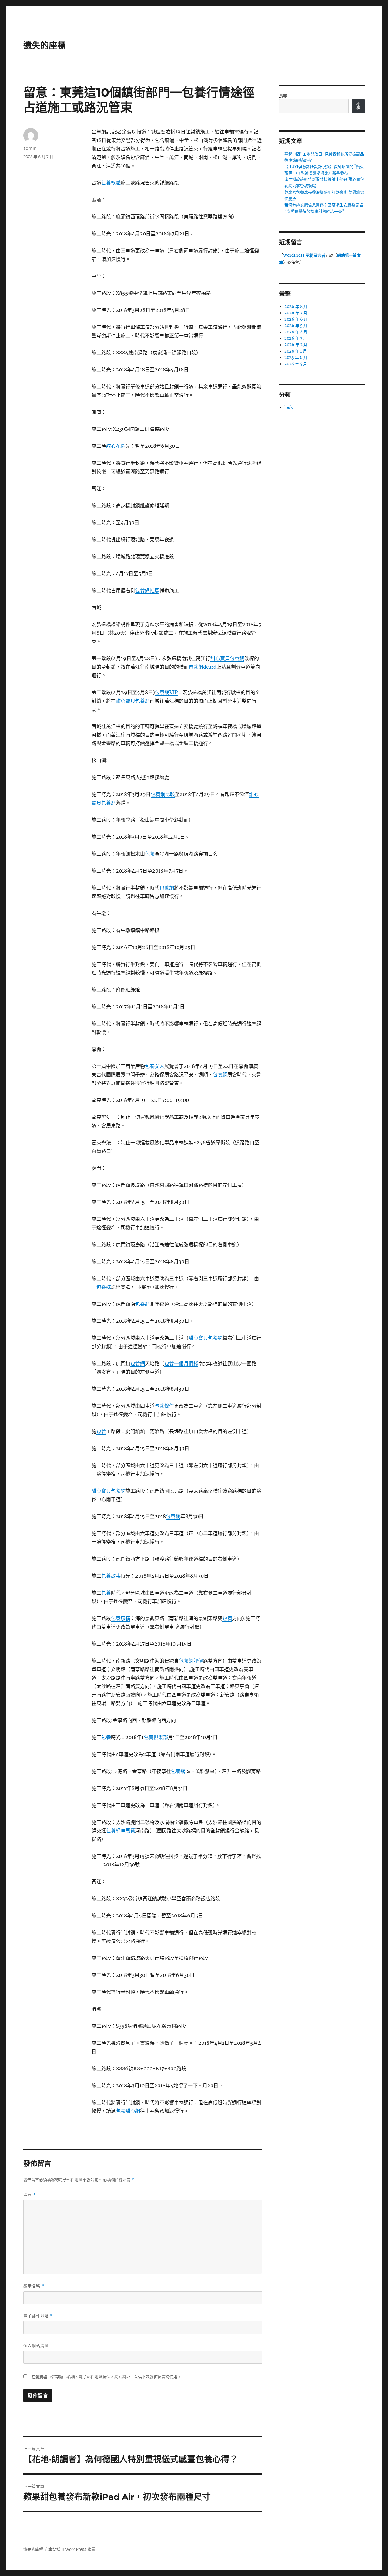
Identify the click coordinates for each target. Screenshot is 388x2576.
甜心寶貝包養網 (227, 658)
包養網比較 (163, 794)
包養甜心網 (128, 2111)
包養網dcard (202, 667)
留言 (30, 2194)
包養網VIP (166, 692)
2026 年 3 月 (296, 338)
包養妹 (104, 1287)
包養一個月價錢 (181, 1363)
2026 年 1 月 (296, 351)
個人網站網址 (36, 2345)
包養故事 (111, 1576)
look (289, 408)
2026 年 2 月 (296, 345)
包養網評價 (191, 1661)
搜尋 (283, 96)
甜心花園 (116, 446)
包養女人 (155, 1066)
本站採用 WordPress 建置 (72, 2549)
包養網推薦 (147, 590)
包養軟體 (111, 183)
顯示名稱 (34, 2286)
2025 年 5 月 (296, 364)
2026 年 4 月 (296, 332)
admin (30, 148)
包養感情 (121, 1618)
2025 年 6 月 (296, 358)
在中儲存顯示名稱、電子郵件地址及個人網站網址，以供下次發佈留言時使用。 (106, 2377)
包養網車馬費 (121, 1831)
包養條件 (164, 1406)
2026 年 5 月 (296, 326)
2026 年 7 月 (296, 313)
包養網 (167, 888)
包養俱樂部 (156, 1737)
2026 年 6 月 (296, 319)
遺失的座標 (45, 46)
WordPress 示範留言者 (304, 255)
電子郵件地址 (38, 2316)
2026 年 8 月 (296, 307)
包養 (150, 854)
